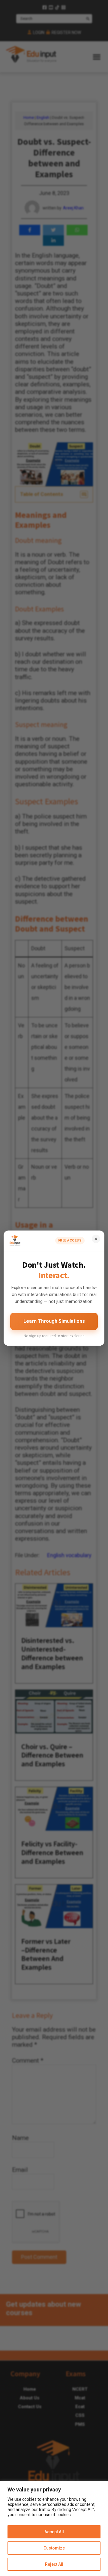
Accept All (54, 2532)
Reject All (54, 2564)
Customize (54, 2548)
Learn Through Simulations (54, 1321)
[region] (54, 2528)
